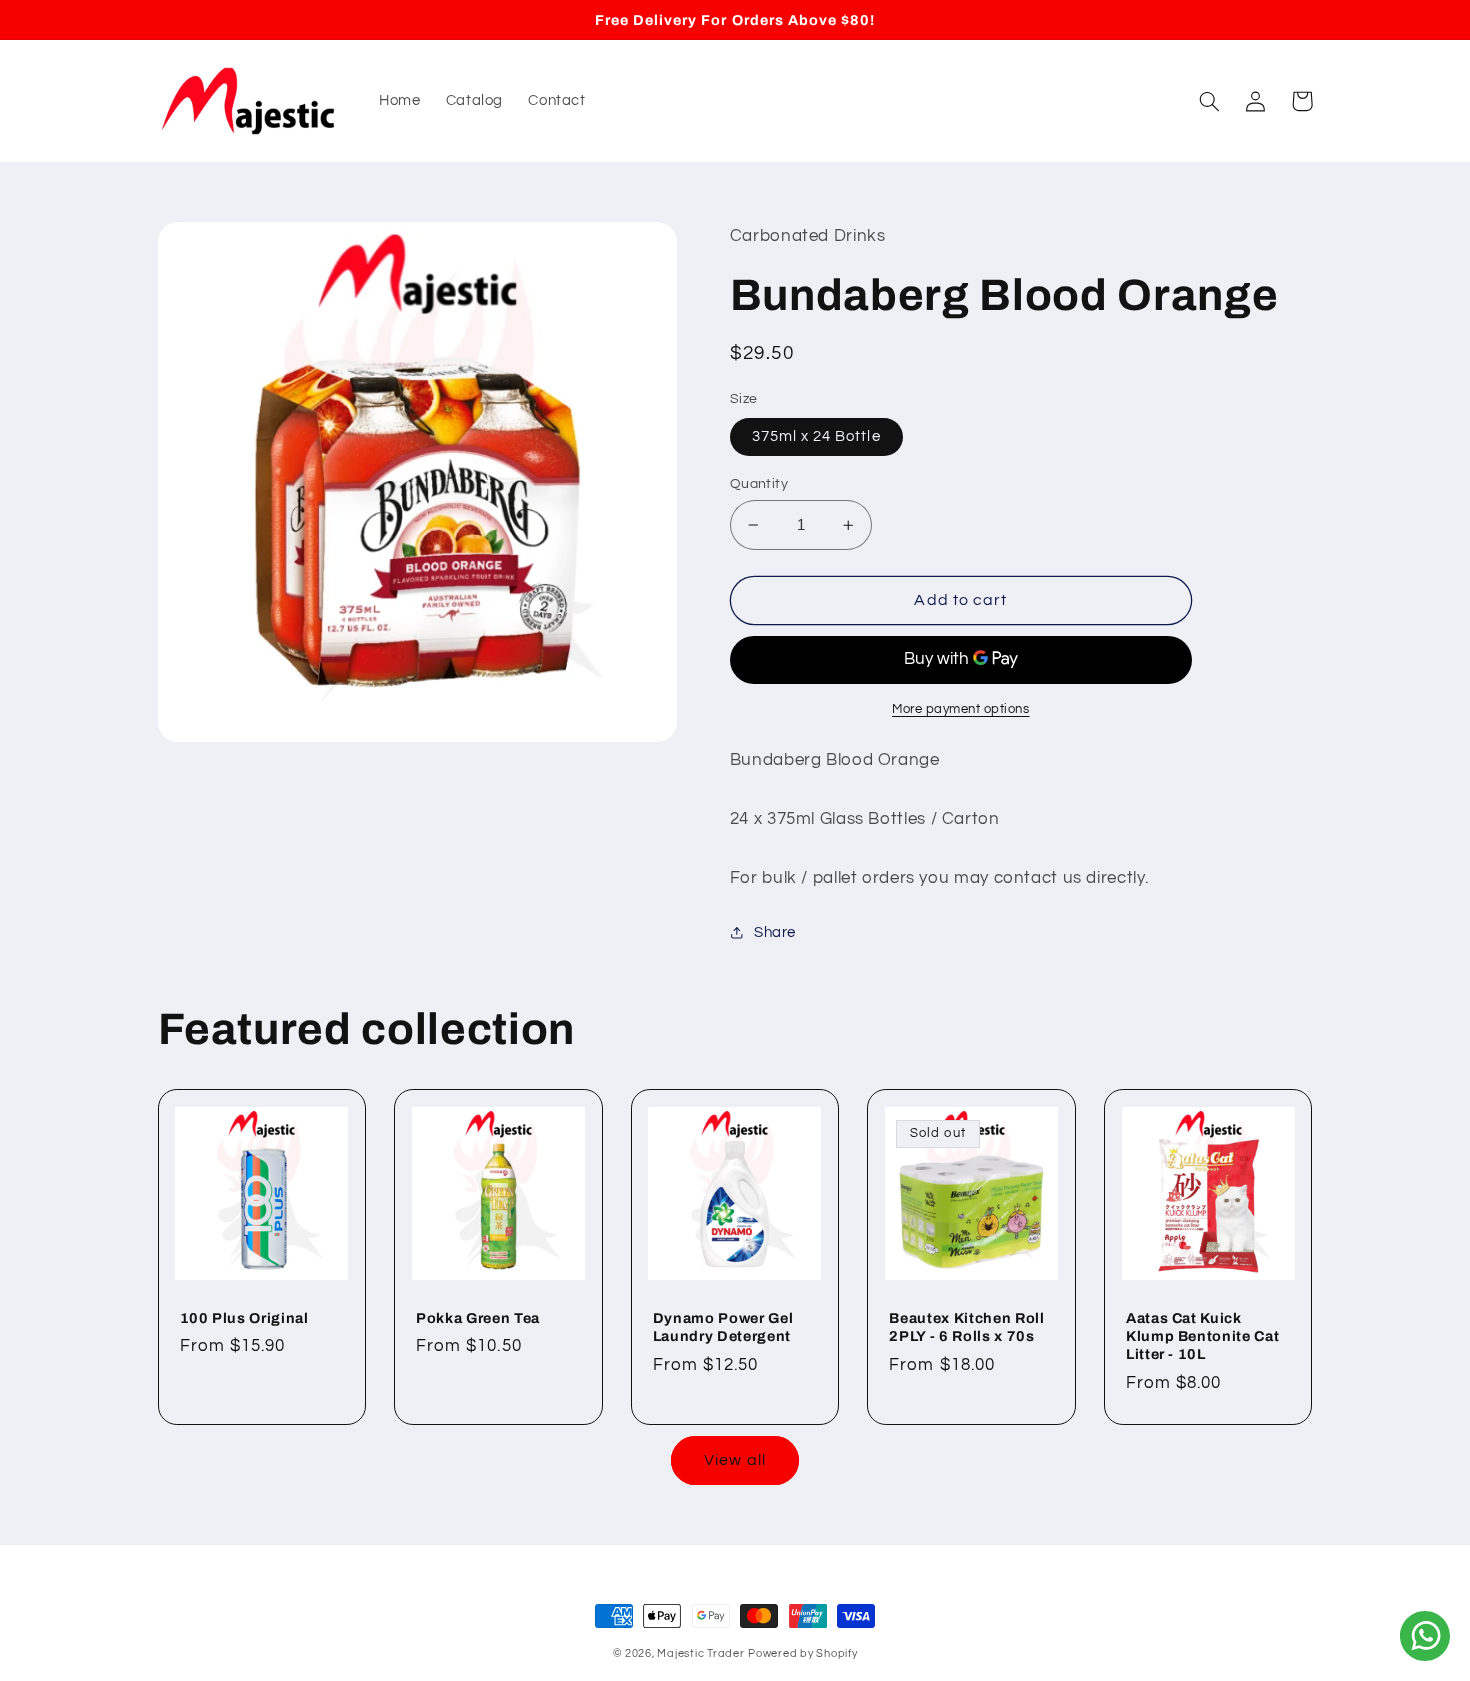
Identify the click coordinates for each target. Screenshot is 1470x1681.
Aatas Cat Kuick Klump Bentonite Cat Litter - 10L (1203, 1336)
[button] (1210, 101)
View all (734, 1460)
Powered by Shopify (802, 1653)
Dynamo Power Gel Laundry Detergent (723, 1327)
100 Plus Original (244, 1318)
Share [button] (775, 932)
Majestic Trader (700, 1653)
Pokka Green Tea (478, 1318)
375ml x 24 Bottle (816, 436)
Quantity (759, 484)
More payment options (961, 709)
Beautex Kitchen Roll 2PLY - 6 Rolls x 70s (966, 1327)
